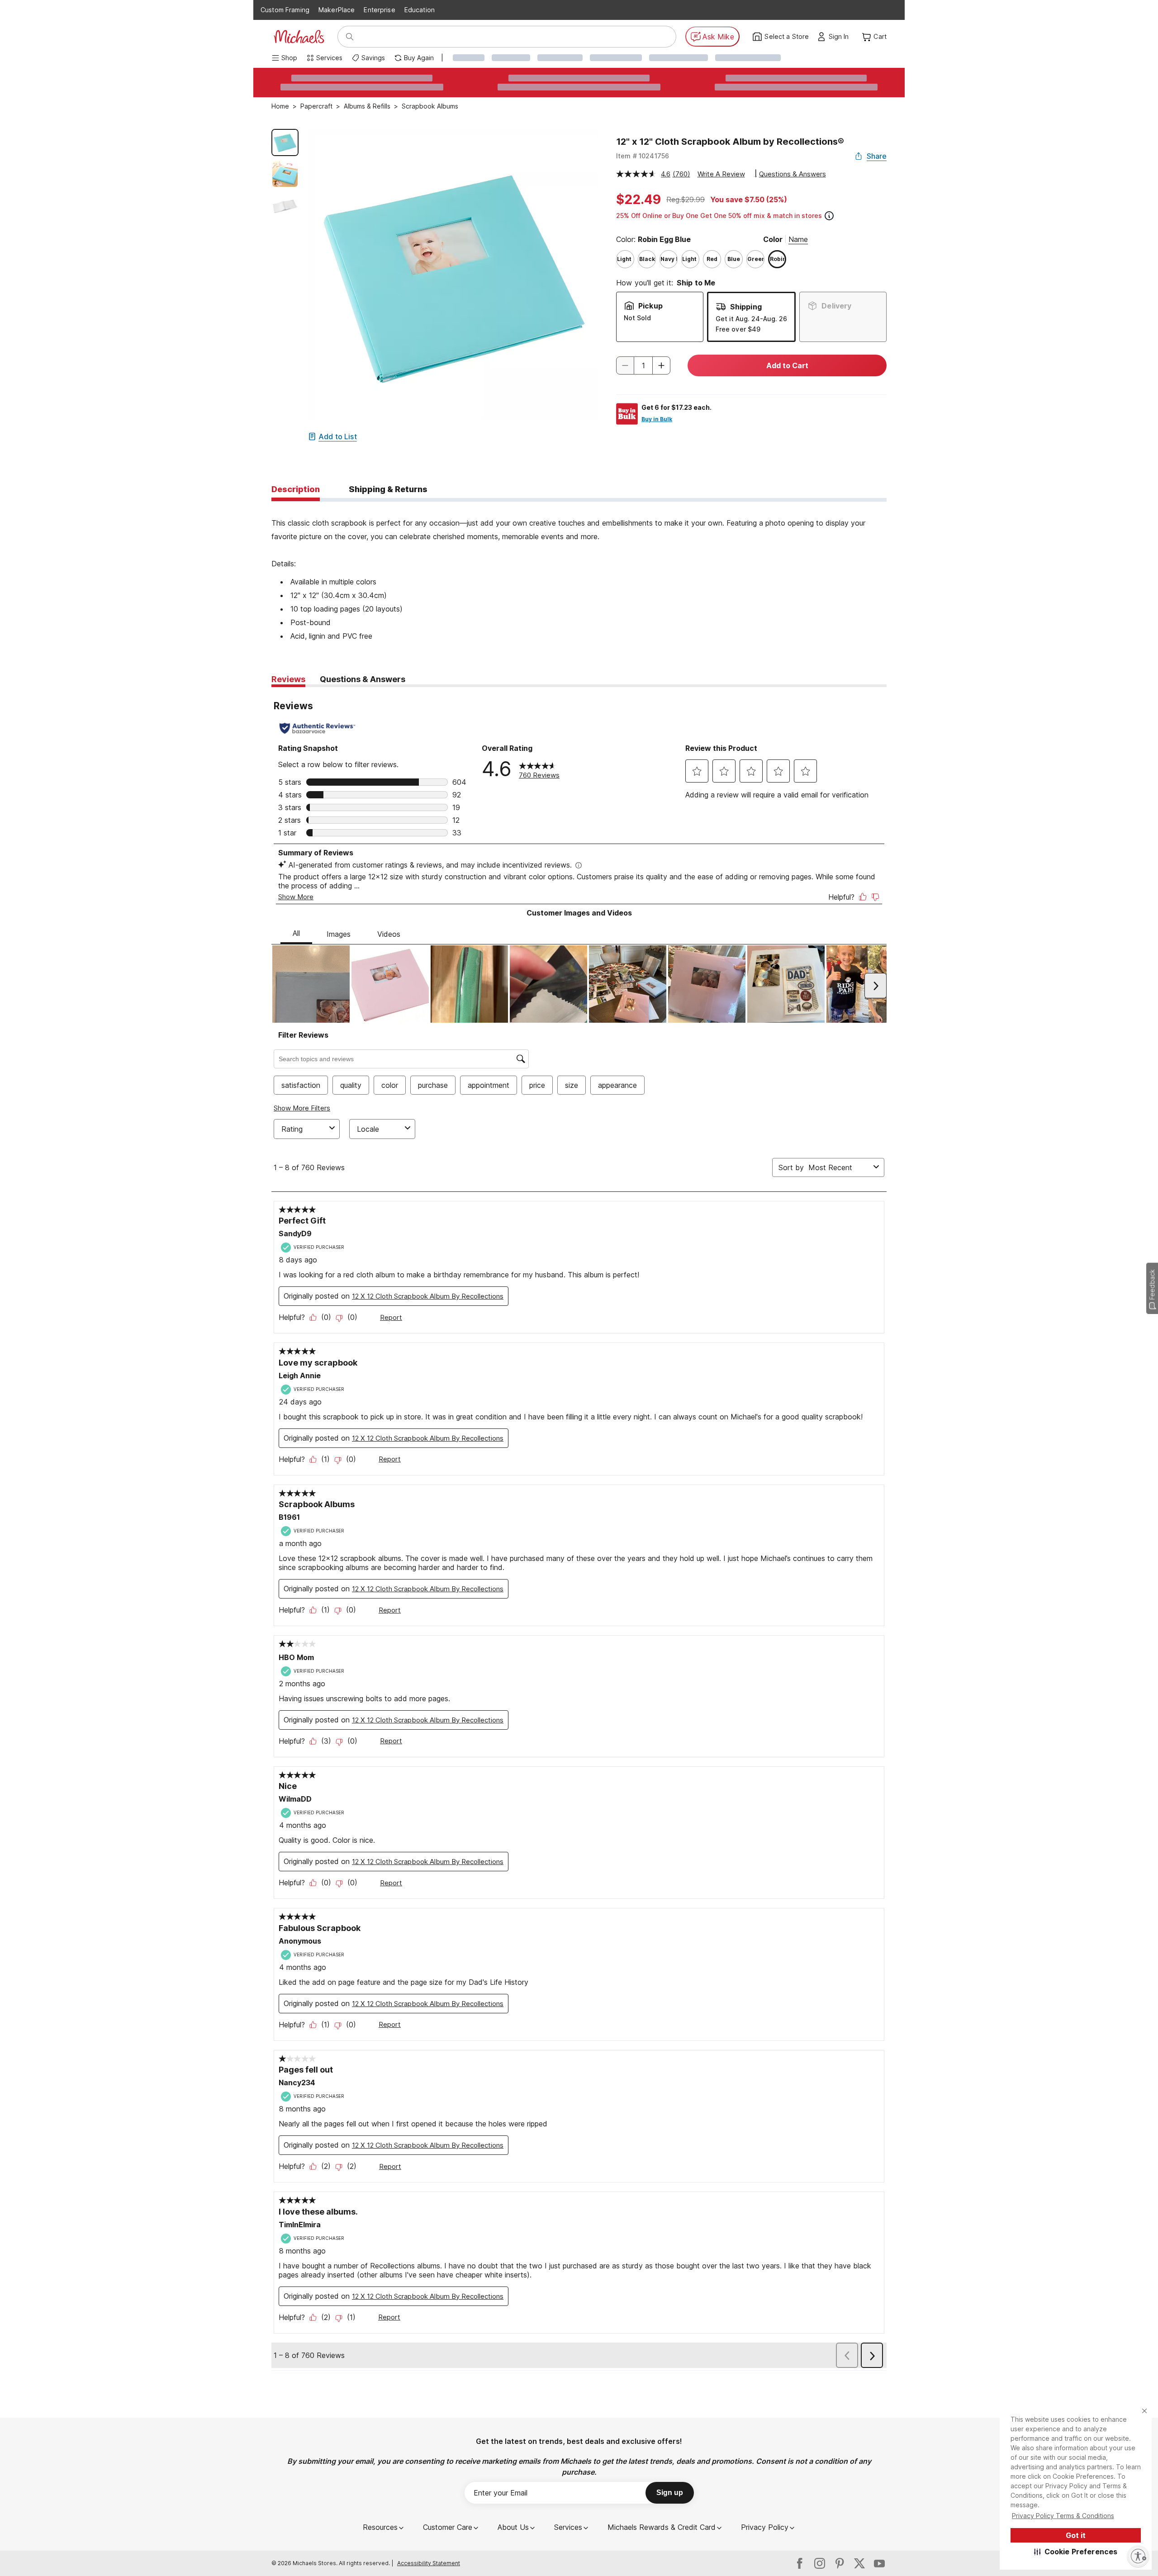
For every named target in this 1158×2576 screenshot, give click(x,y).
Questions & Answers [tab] (363, 679)
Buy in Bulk (657, 419)
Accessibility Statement (429, 2563)
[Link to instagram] (820, 2563)
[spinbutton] (643, 365)
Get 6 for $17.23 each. (676, 407)
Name (798, 239)
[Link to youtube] (879, 2563)
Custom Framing (285, 10)
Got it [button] (1076, 2535)
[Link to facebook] (800, 2563)
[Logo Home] (299, 37)
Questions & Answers (793, 174)
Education (420, 10)
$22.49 (638, 199)
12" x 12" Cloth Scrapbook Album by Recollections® (730, 142)
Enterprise (379, 10)
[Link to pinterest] (840, 2563)
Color (773, 239)
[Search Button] (350, 37)
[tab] (296, 490)
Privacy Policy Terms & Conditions (1063, 2516)
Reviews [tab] (288, 679)
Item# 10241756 (643, 156)
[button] (1076, 2552)
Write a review (721, 174)
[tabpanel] (579, 572)
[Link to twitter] (859, 2563)
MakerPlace (337, 10)
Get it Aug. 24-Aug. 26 (751, 319)
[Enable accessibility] (1138, 2556)
